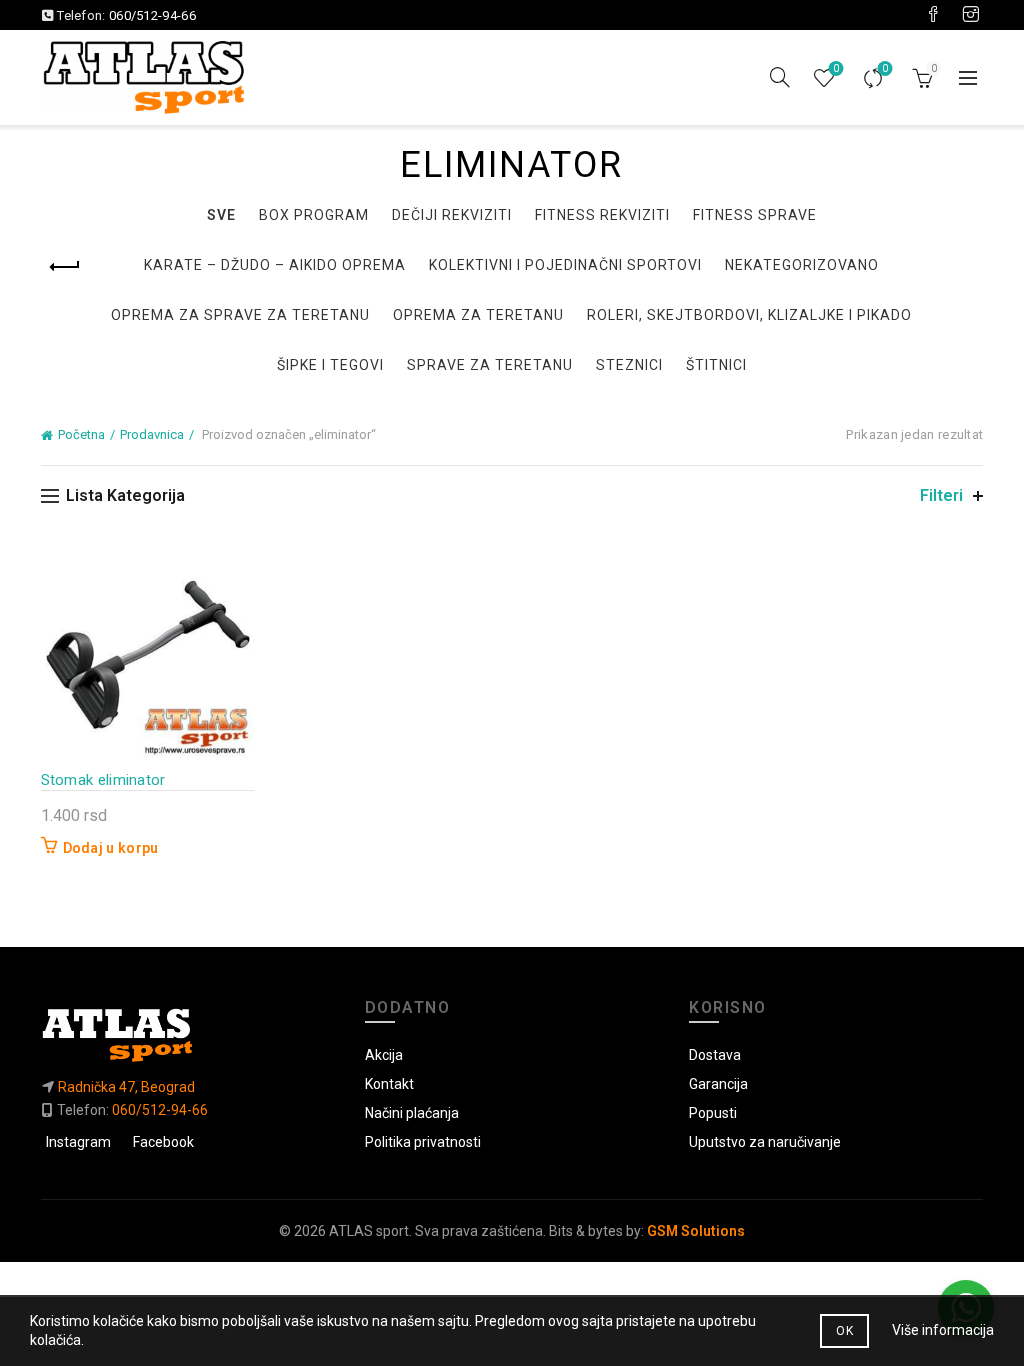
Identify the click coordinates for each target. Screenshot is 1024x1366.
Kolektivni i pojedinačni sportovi (565, 265)
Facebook (163, 1142)
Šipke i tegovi (330, 365)
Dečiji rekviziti (452, 215)
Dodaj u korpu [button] (111, 848)
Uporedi (885, 68)
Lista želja (836, 68)
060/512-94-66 (152, 15)
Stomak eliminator (103, 780)
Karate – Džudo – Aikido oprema (275, 265)
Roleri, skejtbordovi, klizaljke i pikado (749, 315)
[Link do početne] (188, 1034)
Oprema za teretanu (478, 315)
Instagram (78, 1142)
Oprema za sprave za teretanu (240, 315)
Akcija (384, 1055)
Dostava (715, 1055)
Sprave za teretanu (490, 365)
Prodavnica (152, 434)
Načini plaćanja (412, 1113)
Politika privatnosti (423, 1142)
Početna (81, 434)
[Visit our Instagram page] (971, 15)
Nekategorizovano (802, 265)
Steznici (629, 365)
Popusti (713, 1113)
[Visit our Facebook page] (933, 15)
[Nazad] (66, 267)
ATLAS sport (369, 1231)
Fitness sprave (755, 215)
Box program (314, 215)
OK (844, 1331)
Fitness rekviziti (602, 215)
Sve (221, 215)
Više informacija (943, 1330)
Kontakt (389, 1084)
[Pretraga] (780, 77)
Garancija (718, 1084)
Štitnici (716, 365)
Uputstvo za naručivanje (765, 1142)
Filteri (941, 495)
